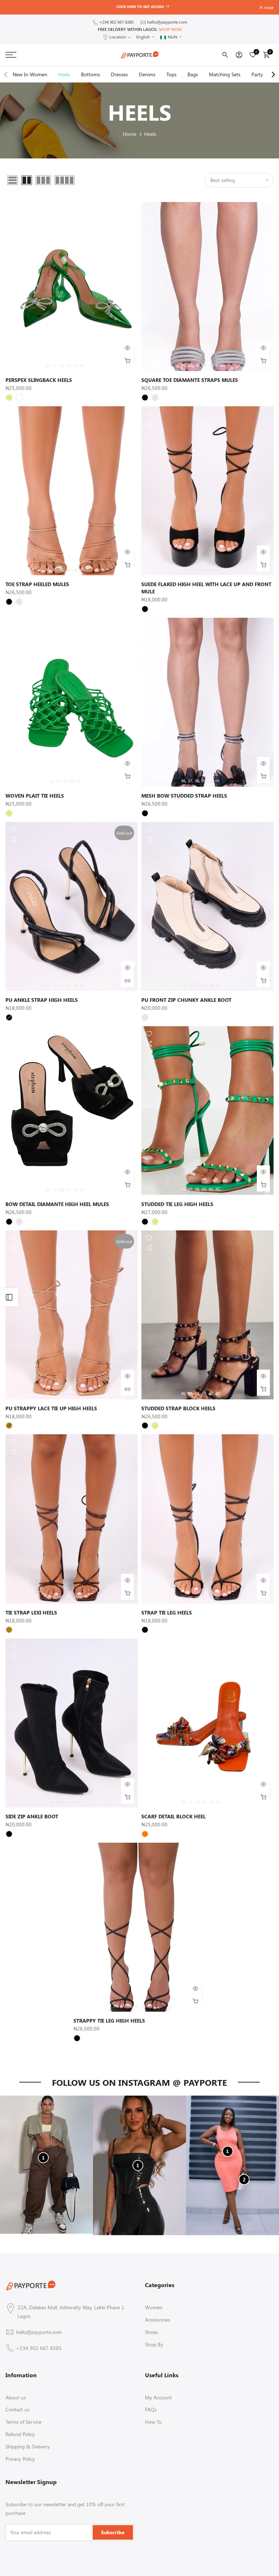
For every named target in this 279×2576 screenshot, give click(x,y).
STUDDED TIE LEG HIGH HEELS (177, 1204)
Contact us (17, 2409)
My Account (158, 2397)
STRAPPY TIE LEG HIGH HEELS (109, 2021)
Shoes (151, 2332)
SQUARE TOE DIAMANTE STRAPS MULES (190, 380)
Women (154, 2307)
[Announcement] (141, 7)
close (14, 7)
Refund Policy (20, 2434)
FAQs (151, 2409)
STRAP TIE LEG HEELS (167, 1612)
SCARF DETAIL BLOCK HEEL (173, 1816)
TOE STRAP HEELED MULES (37, 584)
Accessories (157, 2320)
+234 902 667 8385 (116, 22)
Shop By (154, 2344)
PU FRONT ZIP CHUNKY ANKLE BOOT (186, 1000)
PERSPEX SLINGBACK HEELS (39, 380)
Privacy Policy (20, 2459)
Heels (64, 74)
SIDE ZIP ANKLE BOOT (32, 1816)
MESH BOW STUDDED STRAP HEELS (184, 796)
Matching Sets (225, 74)
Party (257, 74)
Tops (171, 74)
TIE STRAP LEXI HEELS (31, 1612)
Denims (147, 74)
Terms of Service (23, 2422)
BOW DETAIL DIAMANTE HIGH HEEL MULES (57, 1204)
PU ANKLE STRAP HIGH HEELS (42, 1000)
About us (16, 2397)
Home (130, 134)
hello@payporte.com (167, 22)
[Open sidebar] (9, 1297)
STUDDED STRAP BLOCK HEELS (178, 1408)
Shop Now (170, 29)
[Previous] (6, 74)
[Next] (273, 74)
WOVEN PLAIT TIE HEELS (35, 796)
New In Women (30, 74)
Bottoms (90, 74)
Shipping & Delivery (28, 2446)
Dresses (119, 74)
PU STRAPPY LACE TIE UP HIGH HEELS (51, 1408)
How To (153, 2422)
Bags (193, 74)
